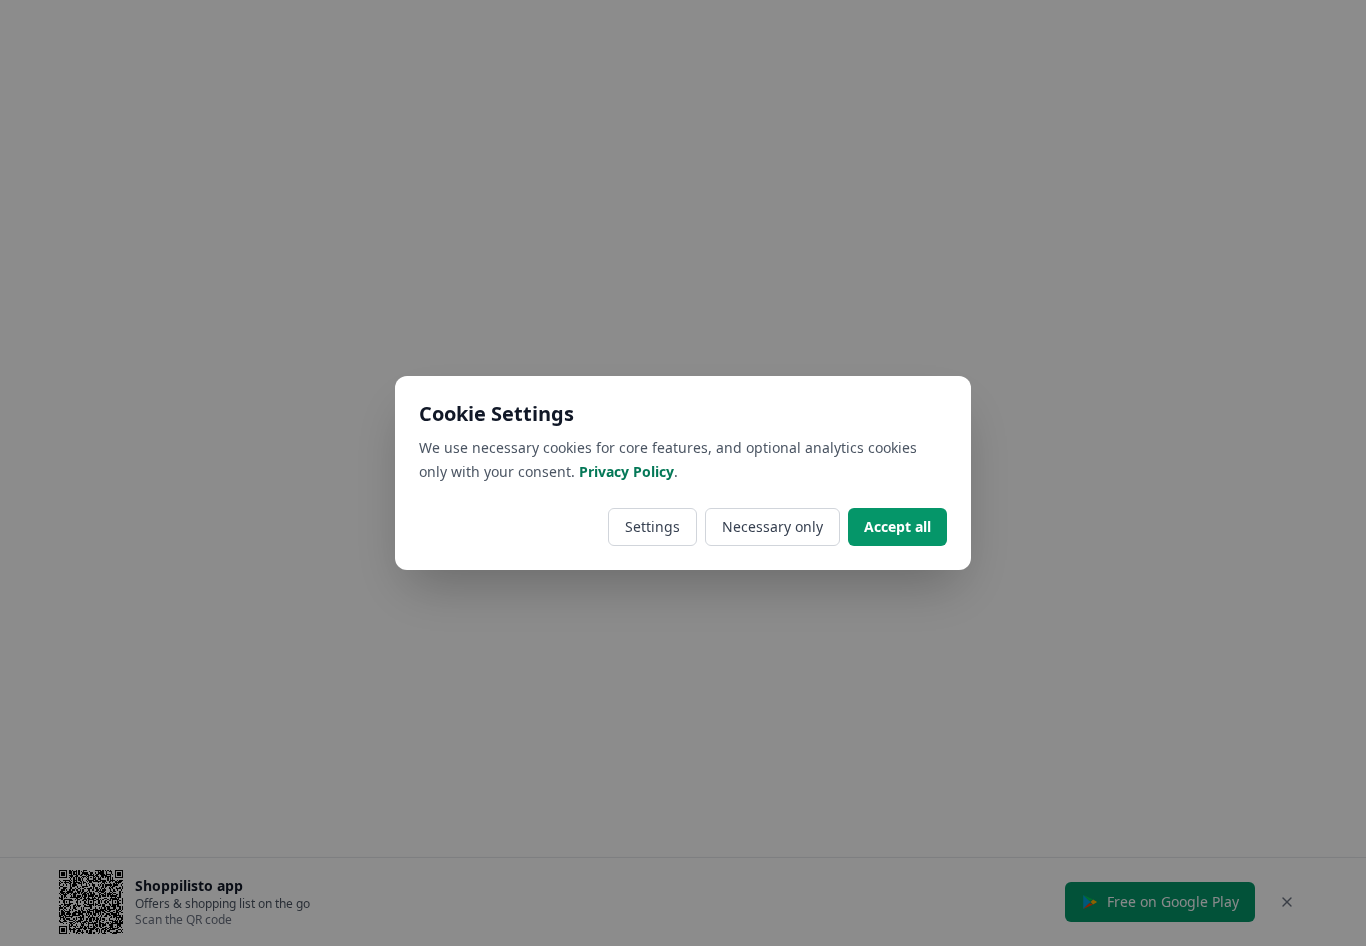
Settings (652, 526)
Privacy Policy (626, 471)
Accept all (897, 526)
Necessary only (772, 526)
